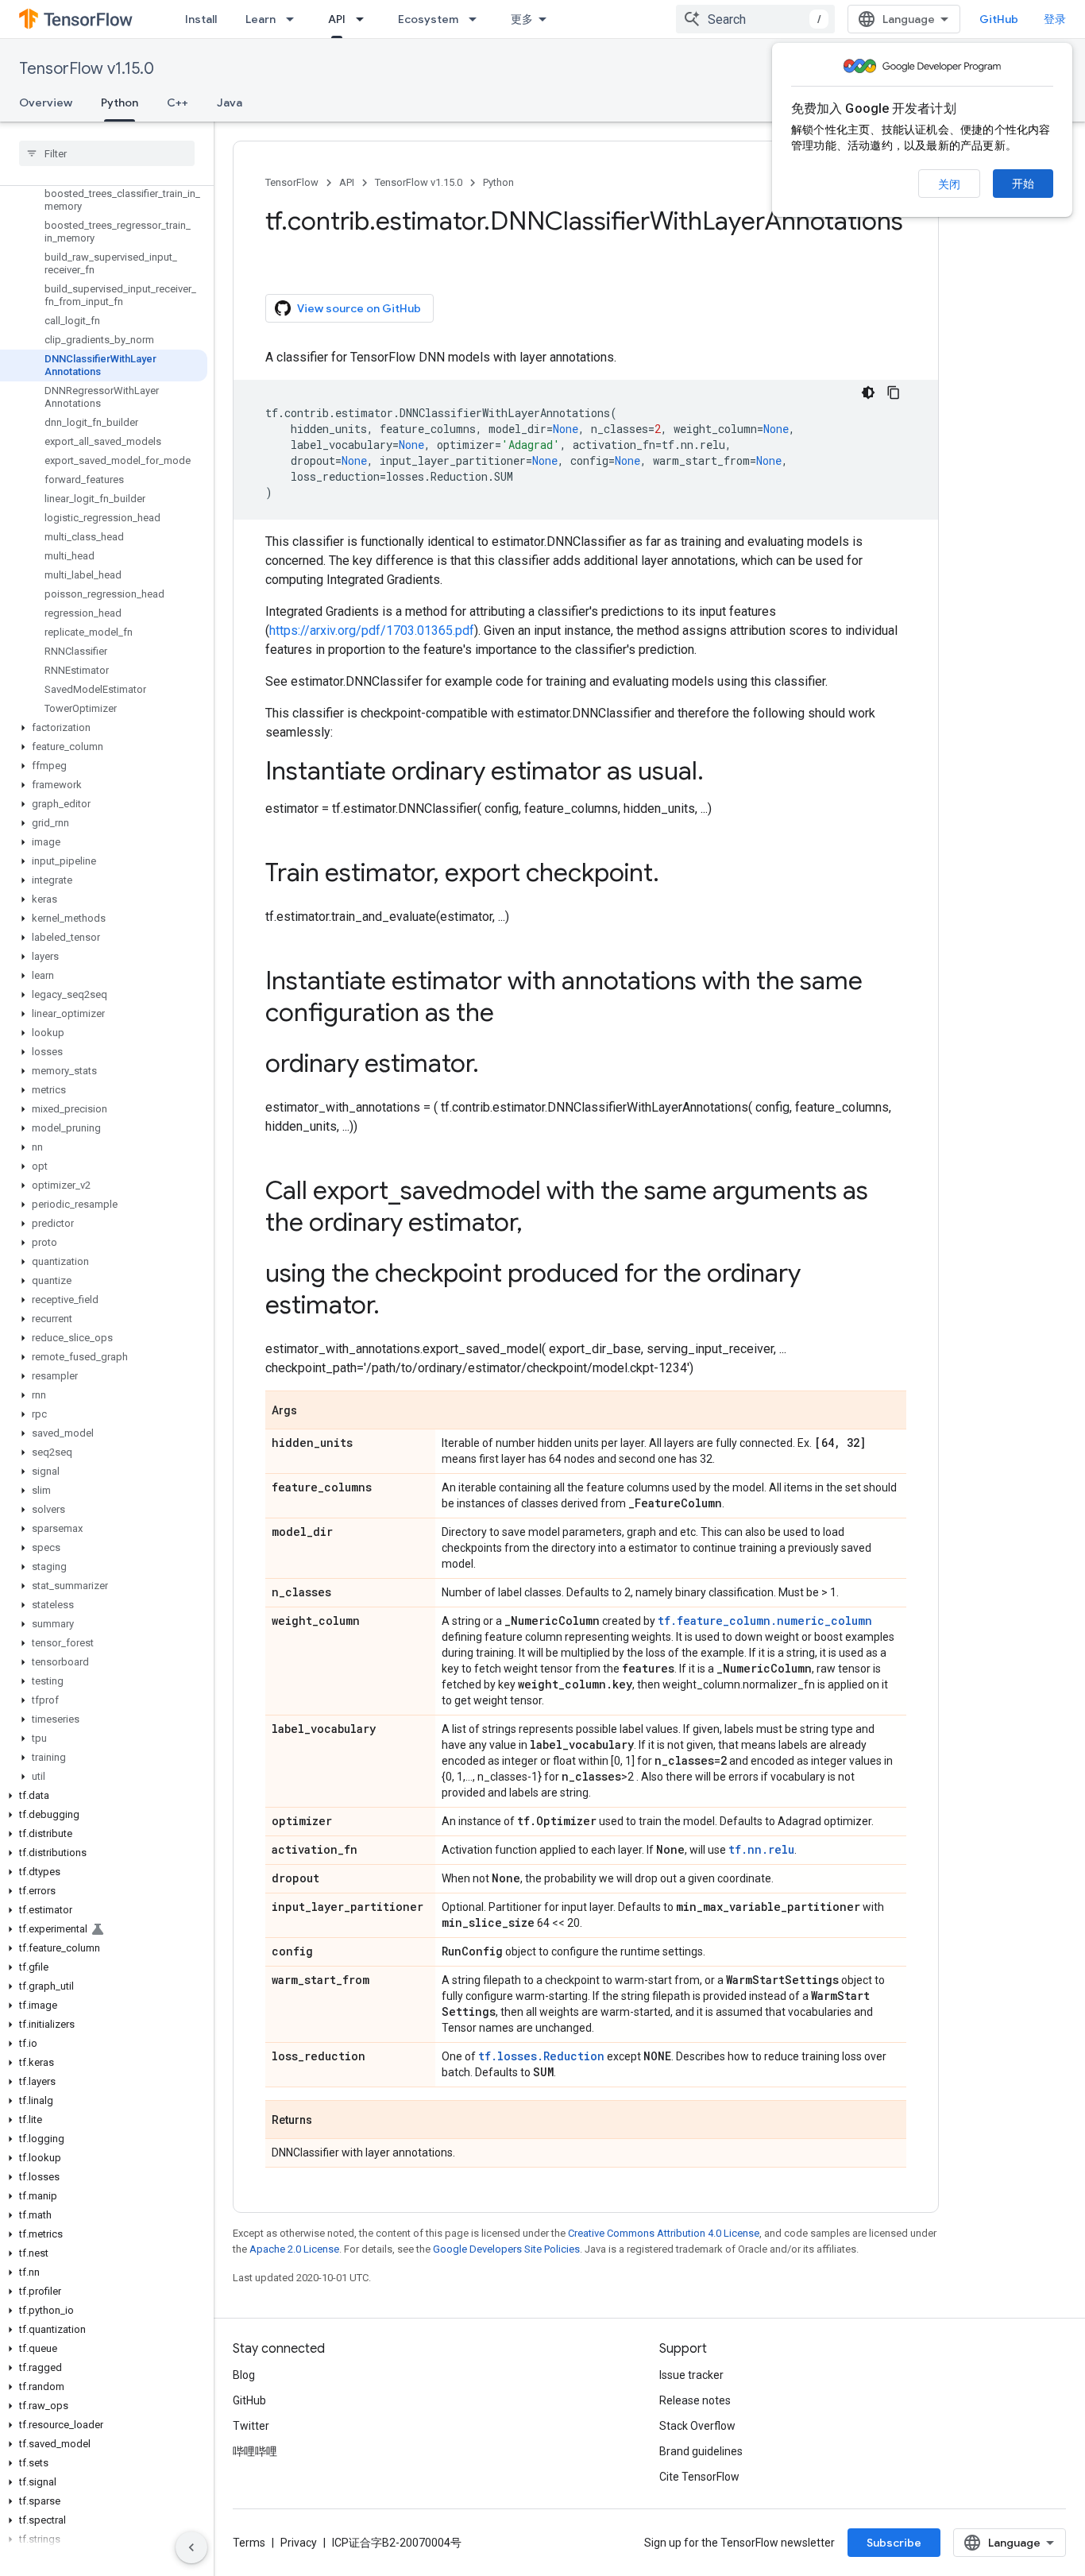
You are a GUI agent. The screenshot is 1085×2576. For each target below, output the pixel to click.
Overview (46, 102)
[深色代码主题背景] (868, 393)
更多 (522, 19)
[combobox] (755, 19)
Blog (244, 2375)
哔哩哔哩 (255, 2451)
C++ (178, 102)
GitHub (999, 19)
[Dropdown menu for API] (365, 19)
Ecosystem (428, 19)
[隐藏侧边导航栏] (191, 2547)
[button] (104, 728)
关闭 (949, 184)
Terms (249, 2543)
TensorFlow (292, 182)
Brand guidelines (701, 2451)
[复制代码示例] (894, 393)
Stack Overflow (697, 2426)
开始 (1023, 184)
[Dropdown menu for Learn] (295, 19)
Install (201, 19)
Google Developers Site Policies (506, 2249)
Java (230, 102)
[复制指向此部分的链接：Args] (313, 1411)
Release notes (695, 2400)
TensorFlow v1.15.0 (87, 69)
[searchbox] (107, 153)
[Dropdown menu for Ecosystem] (477, 19)
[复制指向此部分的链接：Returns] (328, 2121)
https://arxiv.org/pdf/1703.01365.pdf (372, 630)
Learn (261, 19)
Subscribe (894, 2543)
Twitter (251, 2426)
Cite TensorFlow (699, 2477)
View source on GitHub (359, 308)
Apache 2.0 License (294, 2249)
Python (120, 102)
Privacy (299, 2543)
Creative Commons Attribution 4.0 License (664, 2233)
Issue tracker (691, 2375)
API (337, 19)
